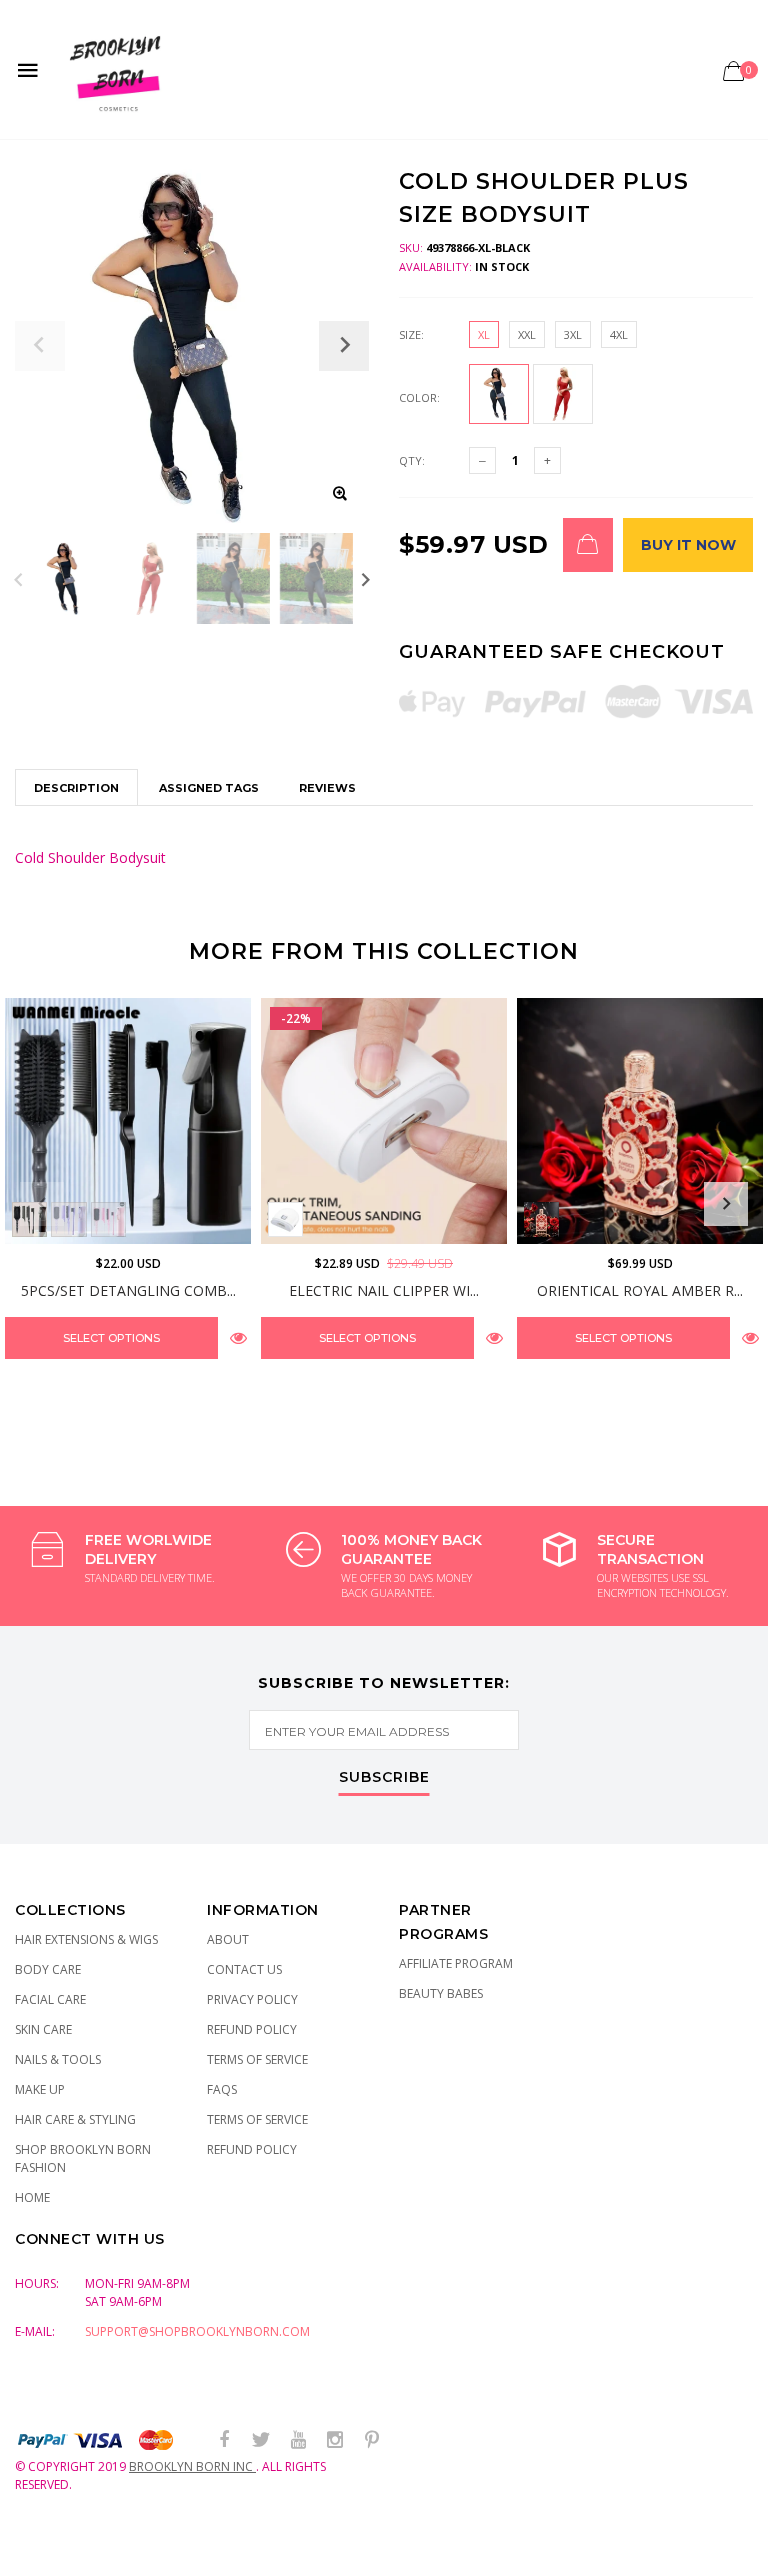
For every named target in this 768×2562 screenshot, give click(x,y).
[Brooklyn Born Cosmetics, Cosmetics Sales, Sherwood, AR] (50, 2543)
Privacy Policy (252, 1999)
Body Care (48, 1969)
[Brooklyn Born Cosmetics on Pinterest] (372, 2440)
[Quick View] (238, 1337)
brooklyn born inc (192, 2466)
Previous (18, 578)
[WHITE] (285, 1219)
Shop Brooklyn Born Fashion (83, 2158)
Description (76, 788)
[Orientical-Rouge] (541, 1219)
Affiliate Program (456, 1963)
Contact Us (244, 1969)
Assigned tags (209, 788)
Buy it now (688, 545)
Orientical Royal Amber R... (640, 1290)
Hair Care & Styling (75, 2119)
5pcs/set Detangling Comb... (128, 1290)
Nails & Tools (58, 2059)
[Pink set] (108, 1219)
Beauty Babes (441, 1993)
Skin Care (43, 2029)
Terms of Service (257, 2059)
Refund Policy (252, 2029)
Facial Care (50, 1999)
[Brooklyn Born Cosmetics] (118, 69)
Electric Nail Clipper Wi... (384, 1290)
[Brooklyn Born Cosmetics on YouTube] (298, 2440)
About (228, 1939)
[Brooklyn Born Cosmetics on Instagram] (335, 2440)
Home (32, 2197)
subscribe (384, 1778)
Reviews (327, 788)
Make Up (40, 2089)
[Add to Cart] (588, 545)
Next (365, 578)
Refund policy (252, 2149)
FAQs (222, 2089)
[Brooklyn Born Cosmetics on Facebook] (224, 2440)
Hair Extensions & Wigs (86, 1939)
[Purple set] (68, 1219)
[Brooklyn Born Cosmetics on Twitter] (261, 2440)
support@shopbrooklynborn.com (197, 2331)
